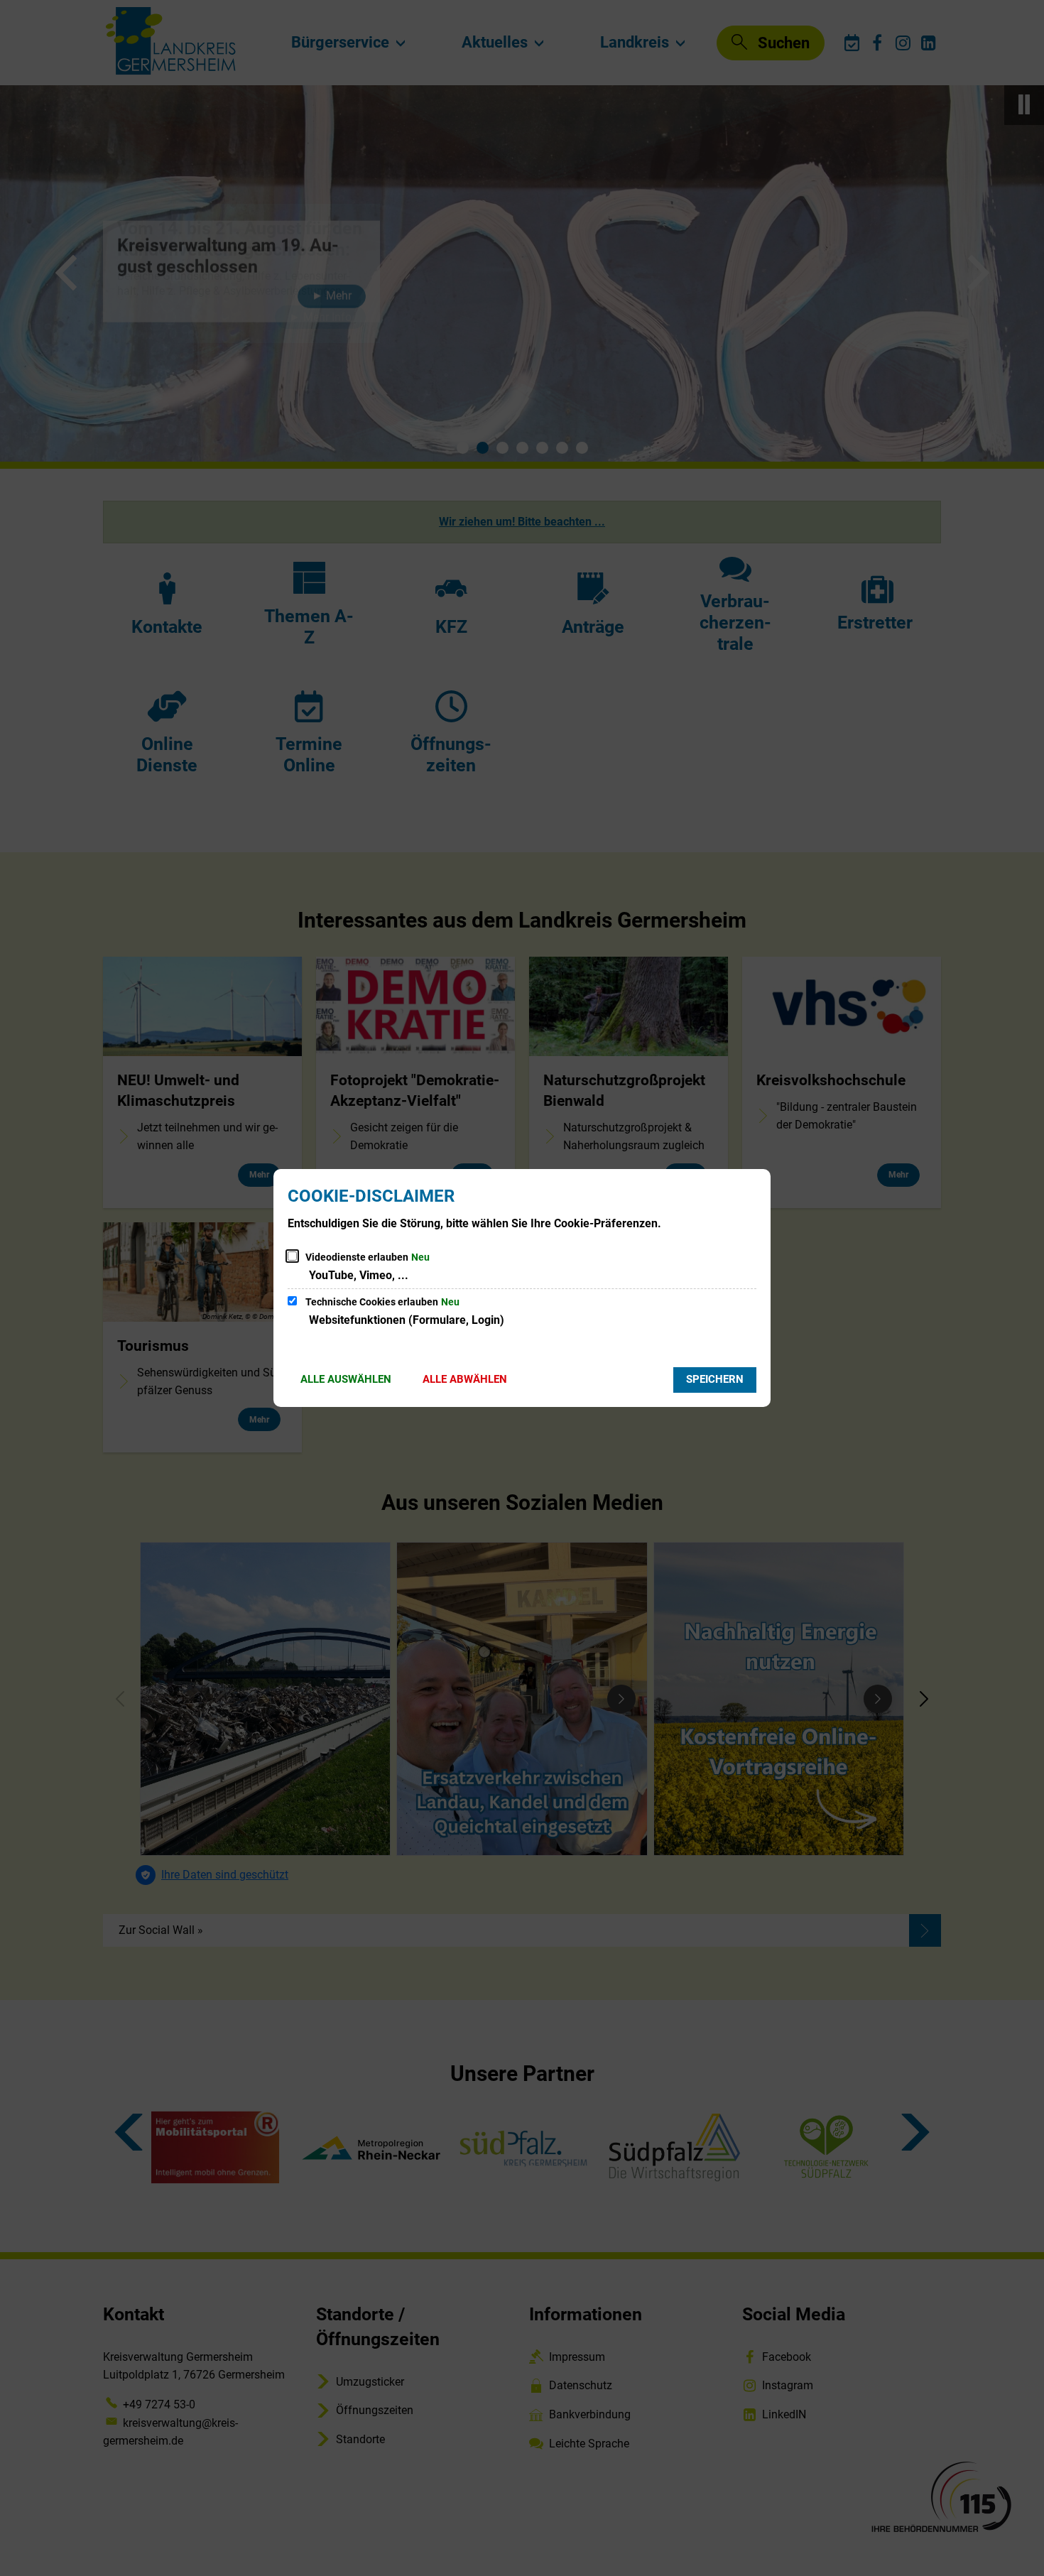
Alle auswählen (346, 1379)
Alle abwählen (465, 1379)
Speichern (715, 1379)
